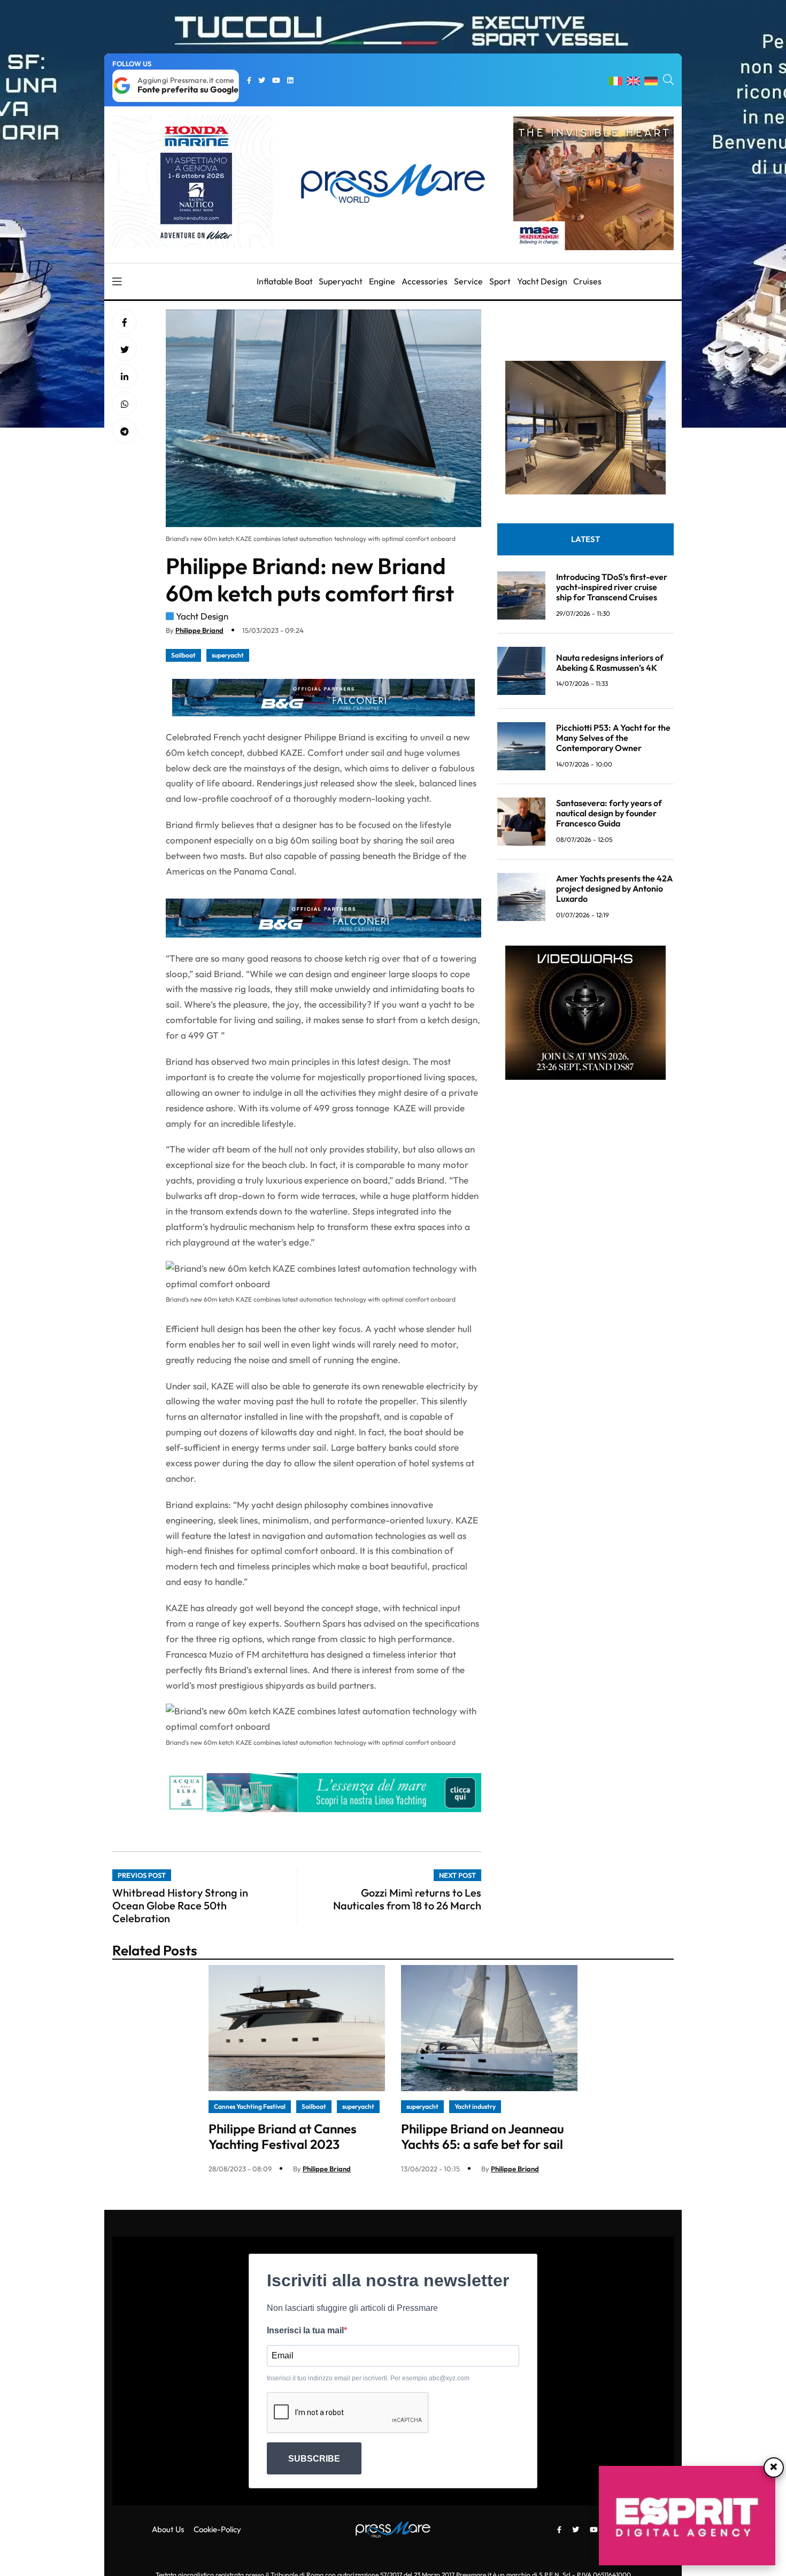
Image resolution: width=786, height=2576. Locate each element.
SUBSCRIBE (314, 2459)
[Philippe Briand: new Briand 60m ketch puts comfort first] (125, 377)
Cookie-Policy (217, 2529)
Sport (500, 281)
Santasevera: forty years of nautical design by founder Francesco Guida (609, 813)
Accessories (425, 281)
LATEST (585, 539)
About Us (168, 2529)
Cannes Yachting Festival (250, 2106)
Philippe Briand (199, 630)
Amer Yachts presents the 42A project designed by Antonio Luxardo (614, 888)
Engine (382, 281)
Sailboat (183, 655)
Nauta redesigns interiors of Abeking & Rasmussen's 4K (610, 662)
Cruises (587, 281)
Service (468, 281)
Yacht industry (475, 2106)
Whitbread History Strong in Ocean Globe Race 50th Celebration (180, 1905)
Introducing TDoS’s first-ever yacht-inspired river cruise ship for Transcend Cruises (612, 587)
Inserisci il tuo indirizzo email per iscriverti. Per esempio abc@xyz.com (368, 2378)
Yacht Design (542, 281)
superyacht (228, 655)
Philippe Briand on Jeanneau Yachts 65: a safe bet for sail (483, 2136)
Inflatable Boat (285, 281)
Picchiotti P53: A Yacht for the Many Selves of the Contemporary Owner (613, 738)
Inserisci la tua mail (305, 2330)
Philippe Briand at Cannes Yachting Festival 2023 (283, 2136)
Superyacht (341, 281)
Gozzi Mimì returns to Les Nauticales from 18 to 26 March (407, 1899)
